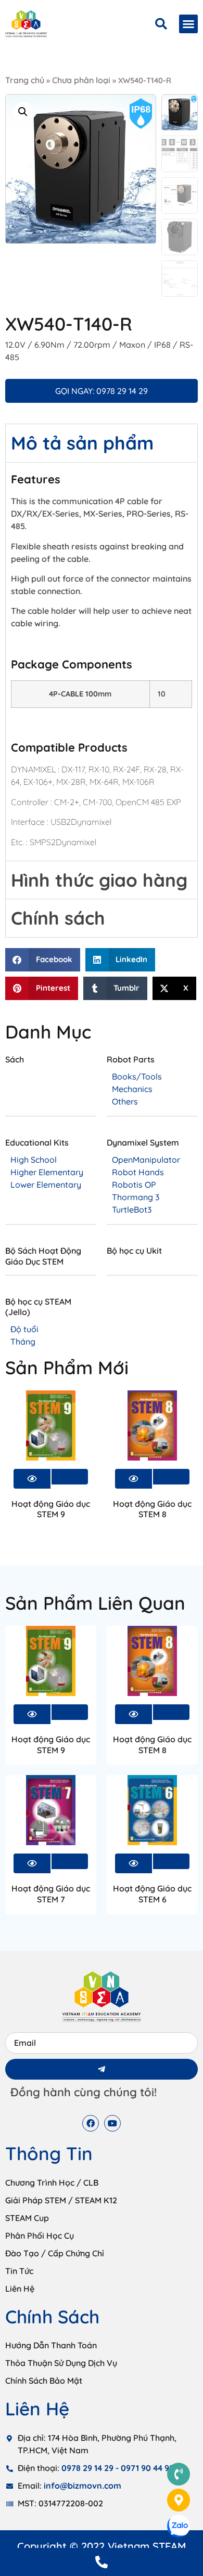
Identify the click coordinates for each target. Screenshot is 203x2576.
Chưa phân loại (81, 80)
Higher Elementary (47, 1172)
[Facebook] (91, 2123)
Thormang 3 (136, 1197)
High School (34, 1160)
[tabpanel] (102, 661)
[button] (188, 24)
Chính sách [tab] (58, 918)
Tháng (23, 1342)
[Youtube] (112, 2123)
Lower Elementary (46, 1185)
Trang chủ (25, 80)
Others (125, 1101)
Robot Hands (138, 1172)
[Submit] (102, 2069)
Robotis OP (134, 1185)
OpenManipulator (146, 1160)
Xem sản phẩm (70, 1477)
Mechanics (132, 1089)
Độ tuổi (24, 1329)
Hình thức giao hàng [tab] (99, 880)
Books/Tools (137, 1076)
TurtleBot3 (132, 1210)
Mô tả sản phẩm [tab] (82, 443)
